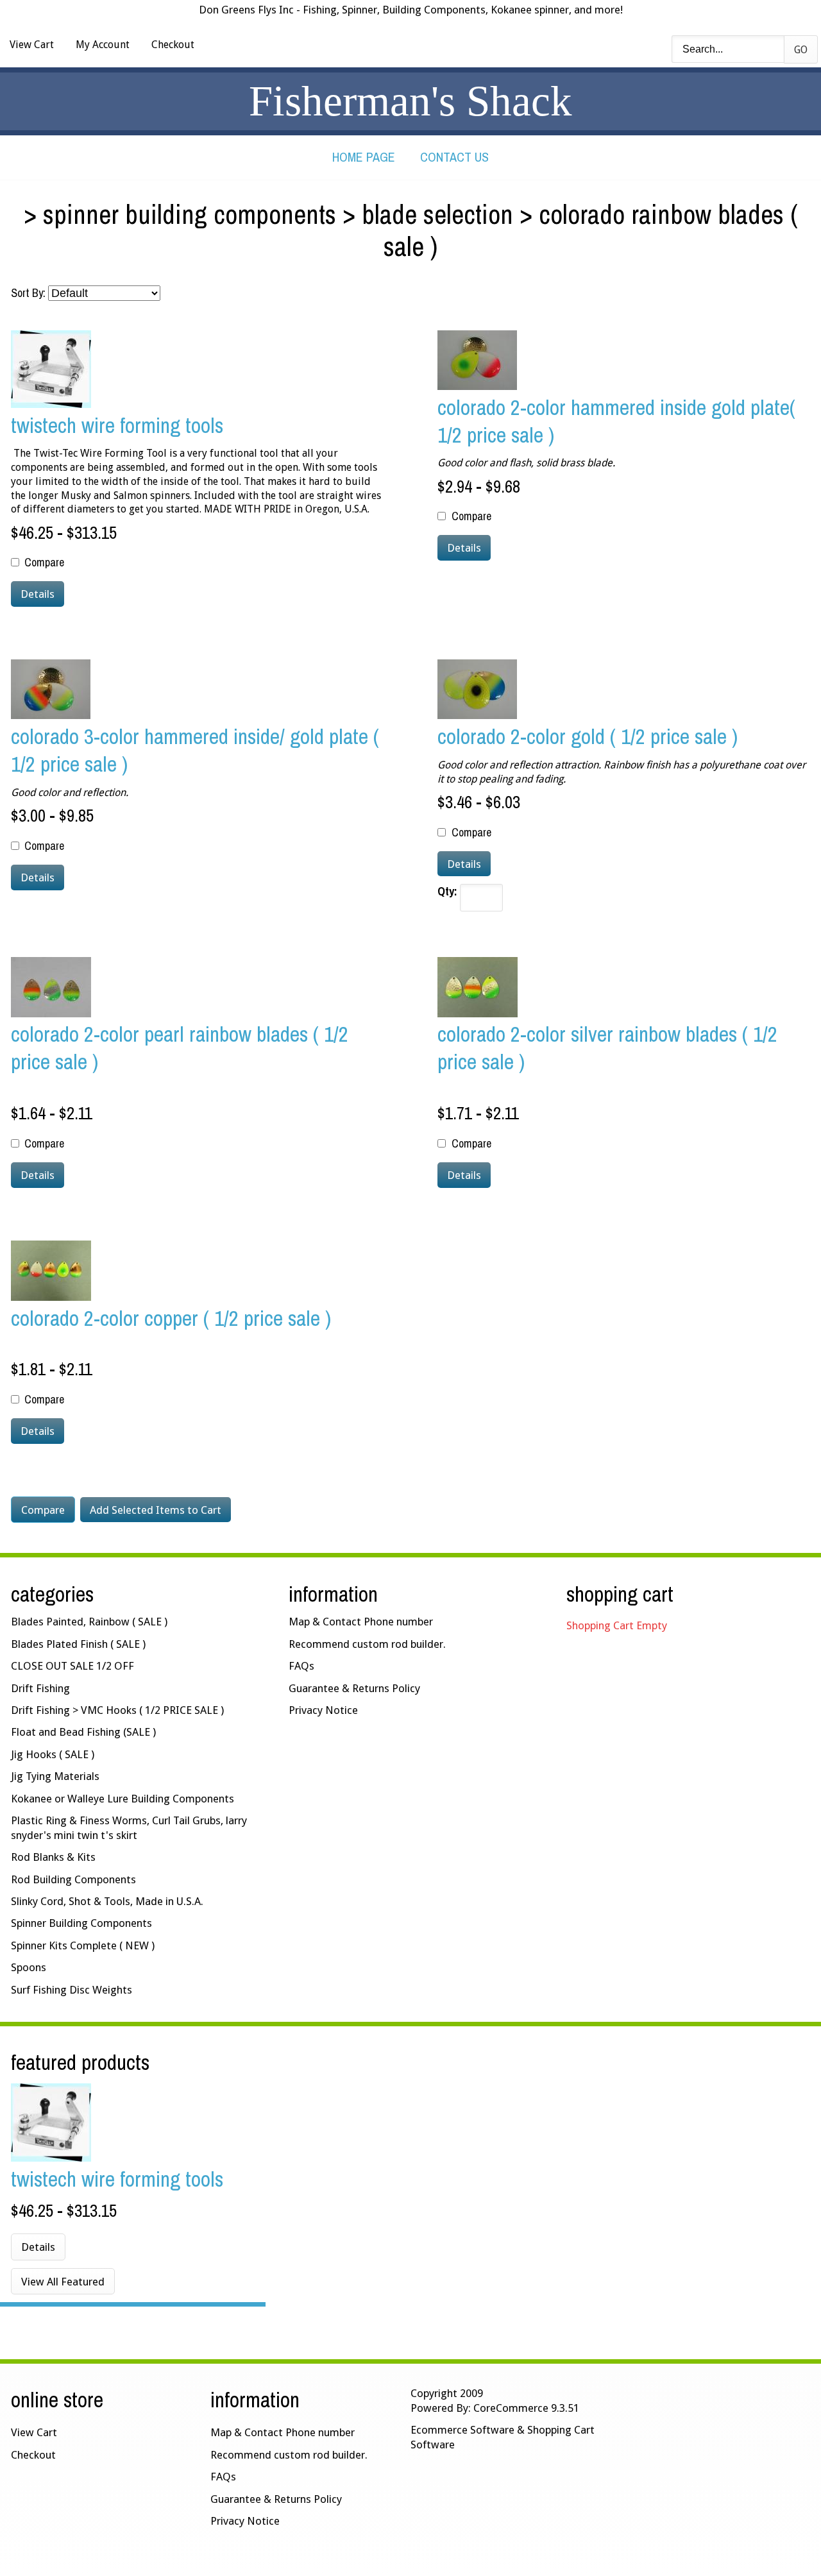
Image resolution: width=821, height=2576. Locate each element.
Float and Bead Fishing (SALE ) (83, 1732)
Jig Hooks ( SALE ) (53, 1754)
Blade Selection (437, 214)
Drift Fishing (40, 1688)
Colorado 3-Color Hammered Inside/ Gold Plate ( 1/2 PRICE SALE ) (195, 750)
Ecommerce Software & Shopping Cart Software (503, 2437)
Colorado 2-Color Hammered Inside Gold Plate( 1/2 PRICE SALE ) (616, 421)
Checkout (173, 45)
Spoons (29, 1967)
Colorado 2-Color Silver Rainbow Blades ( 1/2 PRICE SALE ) (607, 1047)
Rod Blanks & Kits (53, 1857)
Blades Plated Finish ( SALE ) (78, 1644)
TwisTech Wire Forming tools (117, 425)
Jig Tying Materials (55, 1776)
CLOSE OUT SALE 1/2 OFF (72, 1666)
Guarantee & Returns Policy (354, 1688)
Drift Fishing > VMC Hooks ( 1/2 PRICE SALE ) (117, 1710)
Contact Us (454, 157)
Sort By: (28, 293)
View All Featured (63, 2282)
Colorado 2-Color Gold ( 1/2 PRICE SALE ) (588, 736)
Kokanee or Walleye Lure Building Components (123, 1799)
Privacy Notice (323, 1710)
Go (801, 50)
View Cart (32, 45)
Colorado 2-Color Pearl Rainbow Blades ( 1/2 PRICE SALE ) (180, 1047)
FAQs (301, 1666)
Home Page (364, 157)
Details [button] (38, 594)
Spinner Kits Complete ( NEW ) (83, 1945)
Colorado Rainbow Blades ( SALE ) (591, 230)
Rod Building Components (73, 1879)
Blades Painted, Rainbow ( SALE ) (89, 1622)
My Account (103, 45)
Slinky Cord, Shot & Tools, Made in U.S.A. (107, 1901)
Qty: (447, 892)
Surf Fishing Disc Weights (72, 1990)
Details (38, 2247)
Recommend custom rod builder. (367, 1644)
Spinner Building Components (190, 214)
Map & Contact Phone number (361, 1622)
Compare (44, 563)
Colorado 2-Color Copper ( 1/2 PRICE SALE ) (171, 1318)
